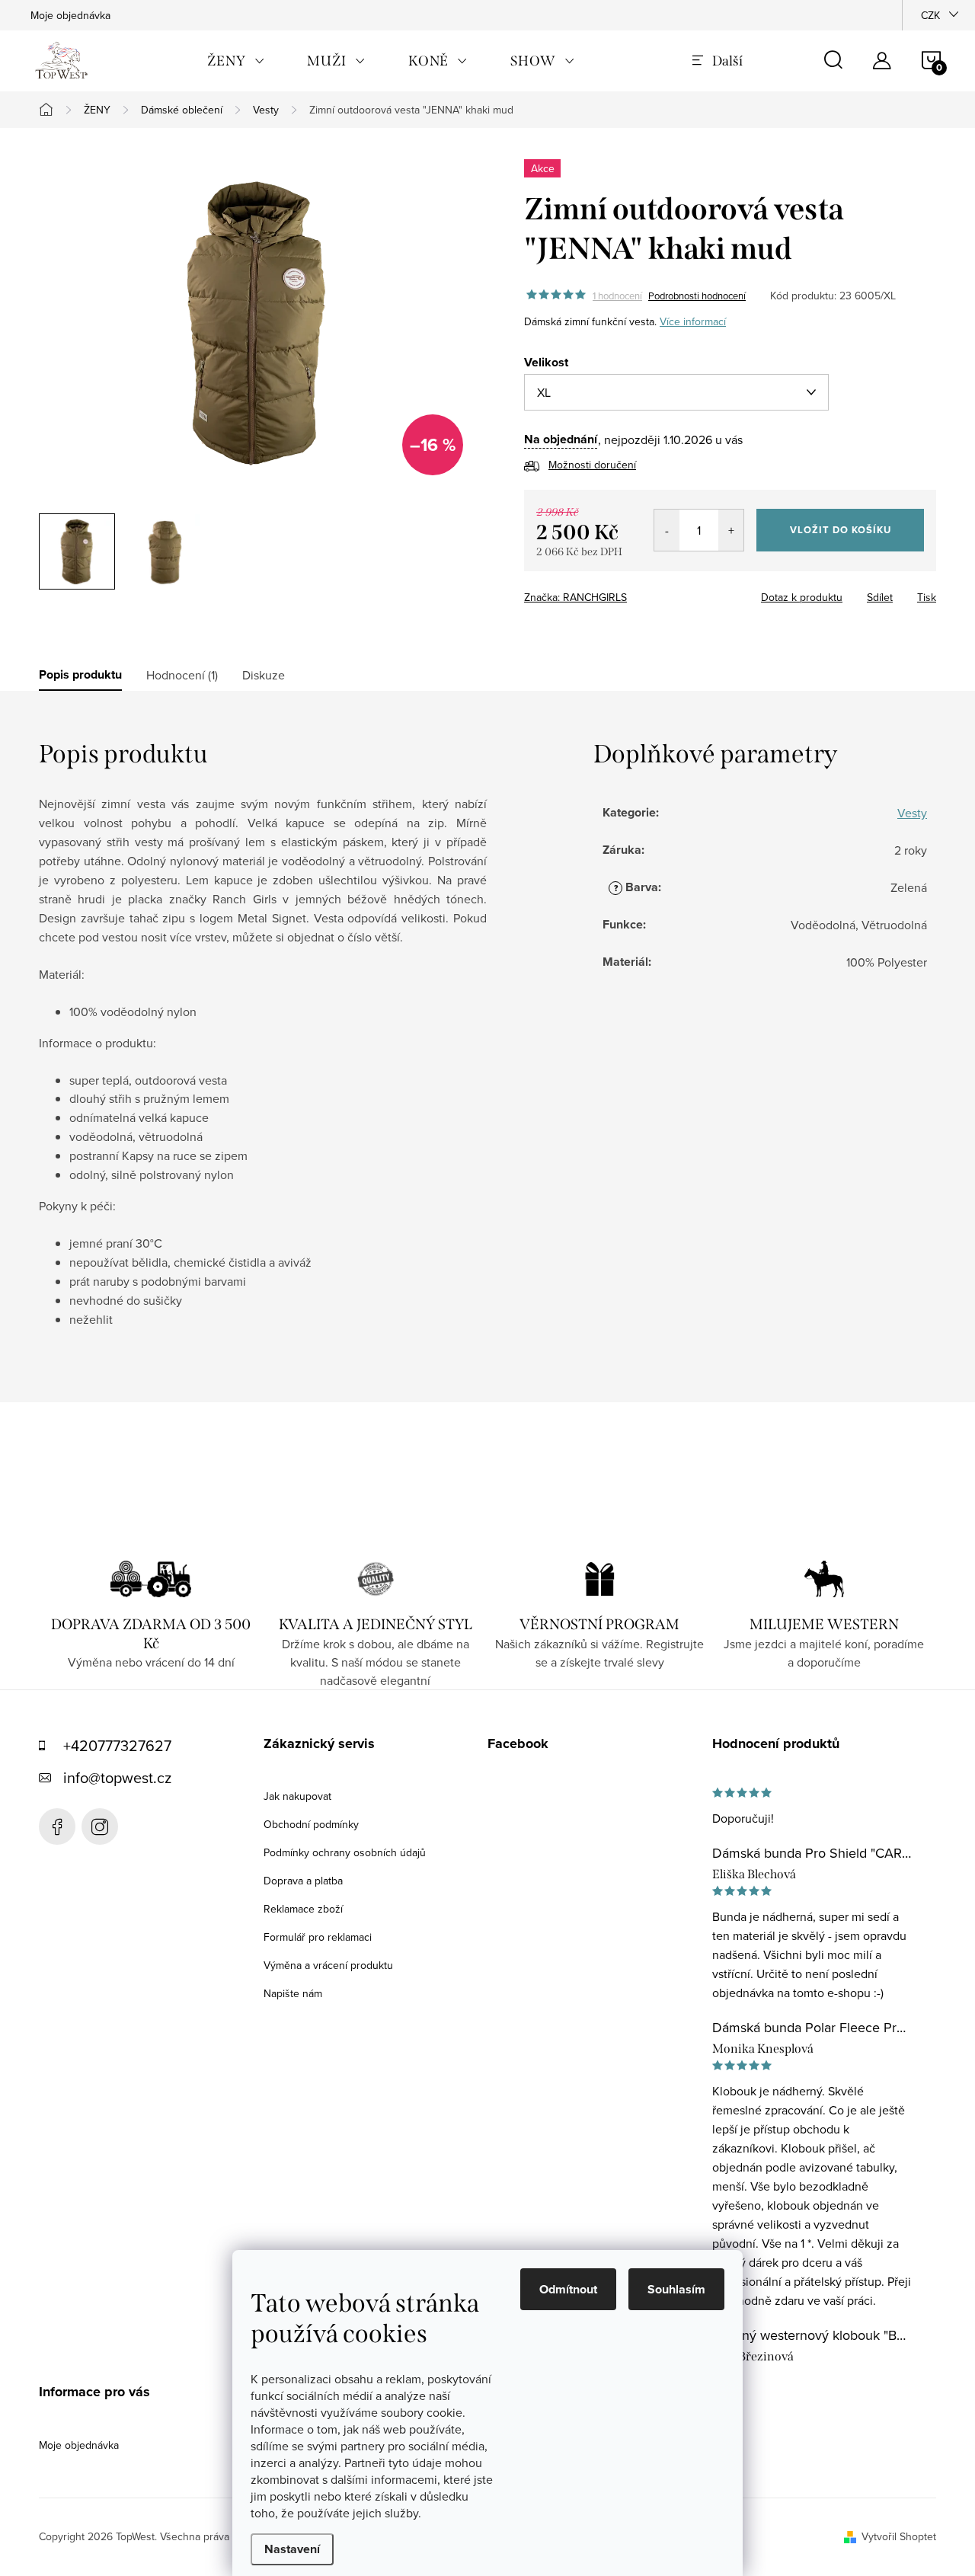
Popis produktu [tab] (80, 675)
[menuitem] (236, 61)
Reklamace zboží (303, 1909)
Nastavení (292, 2549)
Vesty (912, 813)
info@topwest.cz (117, 1777)
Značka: (575, 597)
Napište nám (293, 1993)
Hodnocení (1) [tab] (182, 675)
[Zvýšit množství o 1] (731, 530)
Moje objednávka (70, 15)
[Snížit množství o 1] (667, 530)
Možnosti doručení (592, 465)
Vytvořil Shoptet (899, 2536)
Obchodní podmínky (311, 1824)
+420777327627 (117, 1745)
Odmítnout (568, 2289)
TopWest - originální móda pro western (57, 1827)
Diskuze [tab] (264, 675)
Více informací (693, 321)
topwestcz (100, 1827)
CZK (930, 15)
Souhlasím (676, 2289)
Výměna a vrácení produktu (328, 1965)
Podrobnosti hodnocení (697, 296)
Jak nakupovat (297, 1796)
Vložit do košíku (841, 530)
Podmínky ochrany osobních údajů (345, 1852)
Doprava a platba (303, 1881)
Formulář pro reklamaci (318, 1937)
